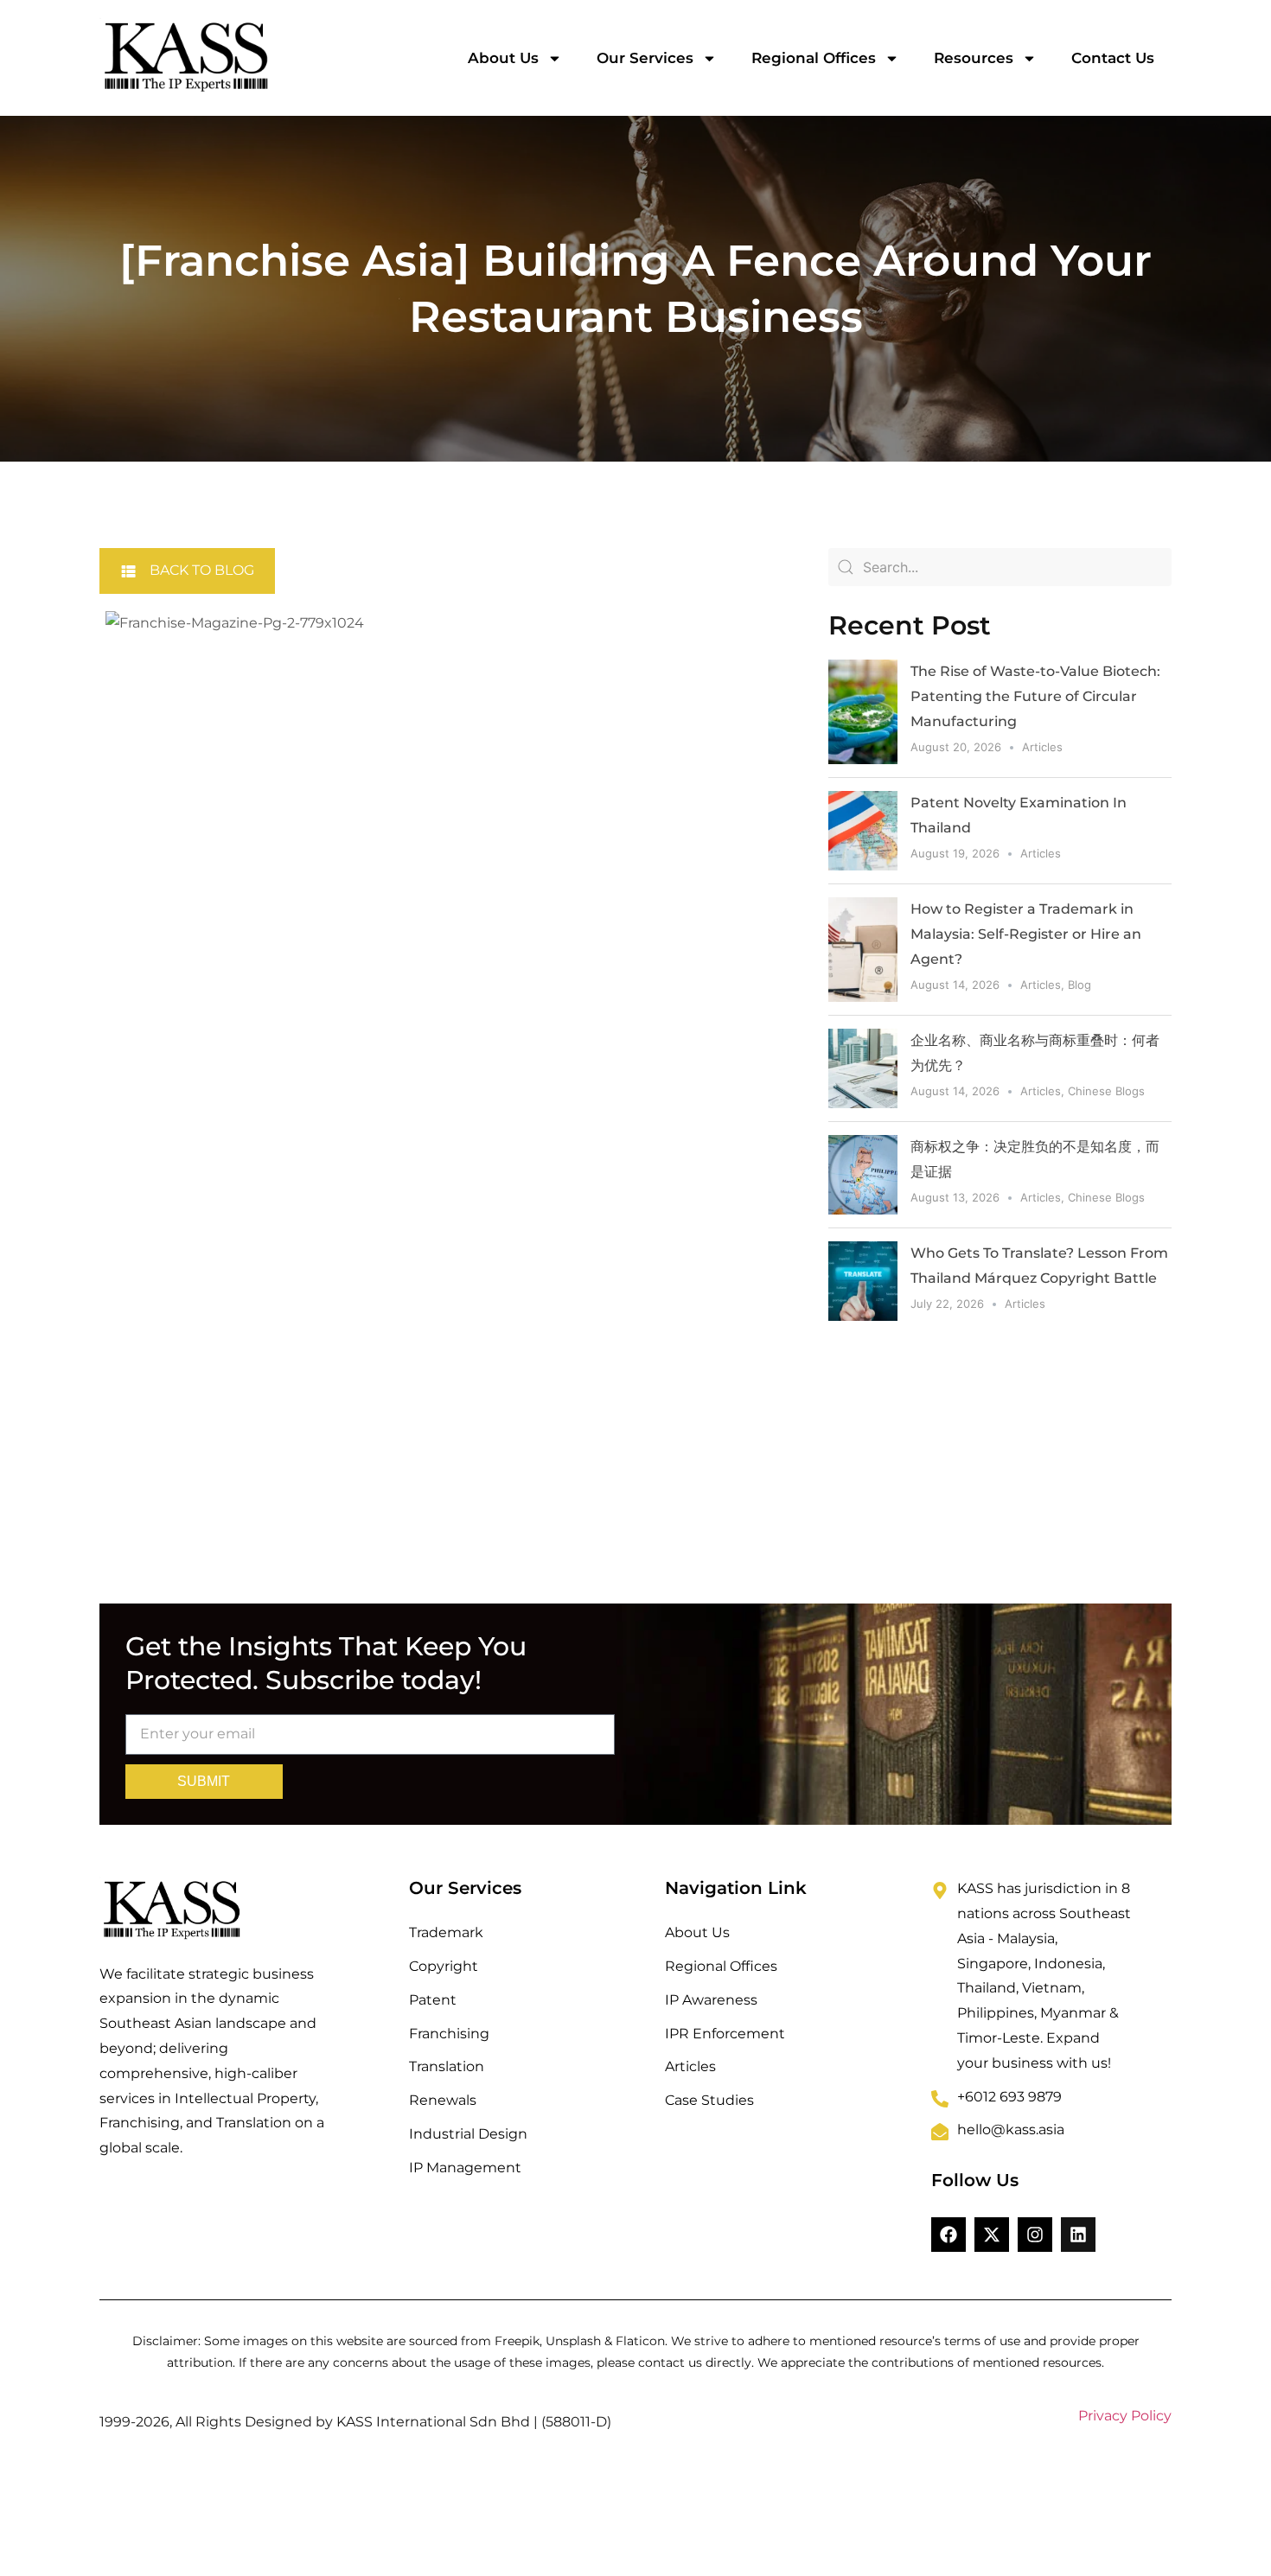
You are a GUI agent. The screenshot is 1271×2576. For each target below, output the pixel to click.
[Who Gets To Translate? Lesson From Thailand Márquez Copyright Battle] (863, 1281)
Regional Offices (814, 58)
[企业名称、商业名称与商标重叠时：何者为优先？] (863, 1068)
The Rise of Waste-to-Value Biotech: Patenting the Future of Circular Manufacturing (1035, 696)
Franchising (449, 2034)
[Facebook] (948, 2235)
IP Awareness (711, 2000)
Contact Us (1113, 58)
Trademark (446, 1932)
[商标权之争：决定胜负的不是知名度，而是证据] (863, 1175)
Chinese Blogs (1106, 1091)
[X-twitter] (992, 2235)
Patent (433, 2000)
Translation (447, 2066)
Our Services (645, 58)
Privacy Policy (1125, 2416)
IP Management (465, 2168)
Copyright (444, 1966)
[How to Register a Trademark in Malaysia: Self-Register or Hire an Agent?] (863, 950)
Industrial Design (468, 2134)
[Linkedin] (1078, 2235)
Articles (1042, 747)
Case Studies (709, 2100)
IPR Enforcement (725, 2034)
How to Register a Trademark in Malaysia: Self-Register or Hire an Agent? (1026, 934)
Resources (974, 58)
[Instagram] (1035, 2235)
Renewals (443, 2100)
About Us (503, 58)
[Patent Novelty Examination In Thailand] (863, 831)
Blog (1079, 985)
